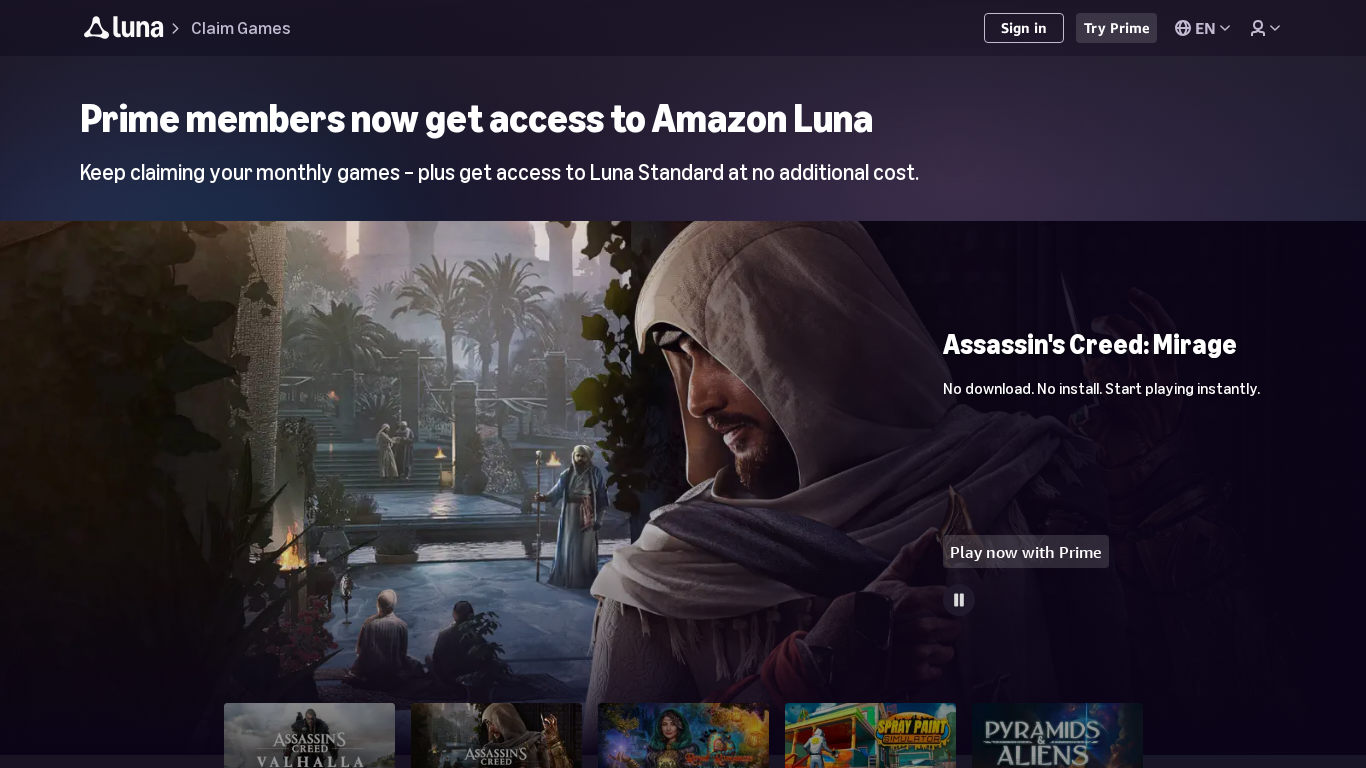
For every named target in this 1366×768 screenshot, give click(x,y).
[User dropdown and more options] (1265, 28)
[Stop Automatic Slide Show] (959, 600)
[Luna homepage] (124, 30)
